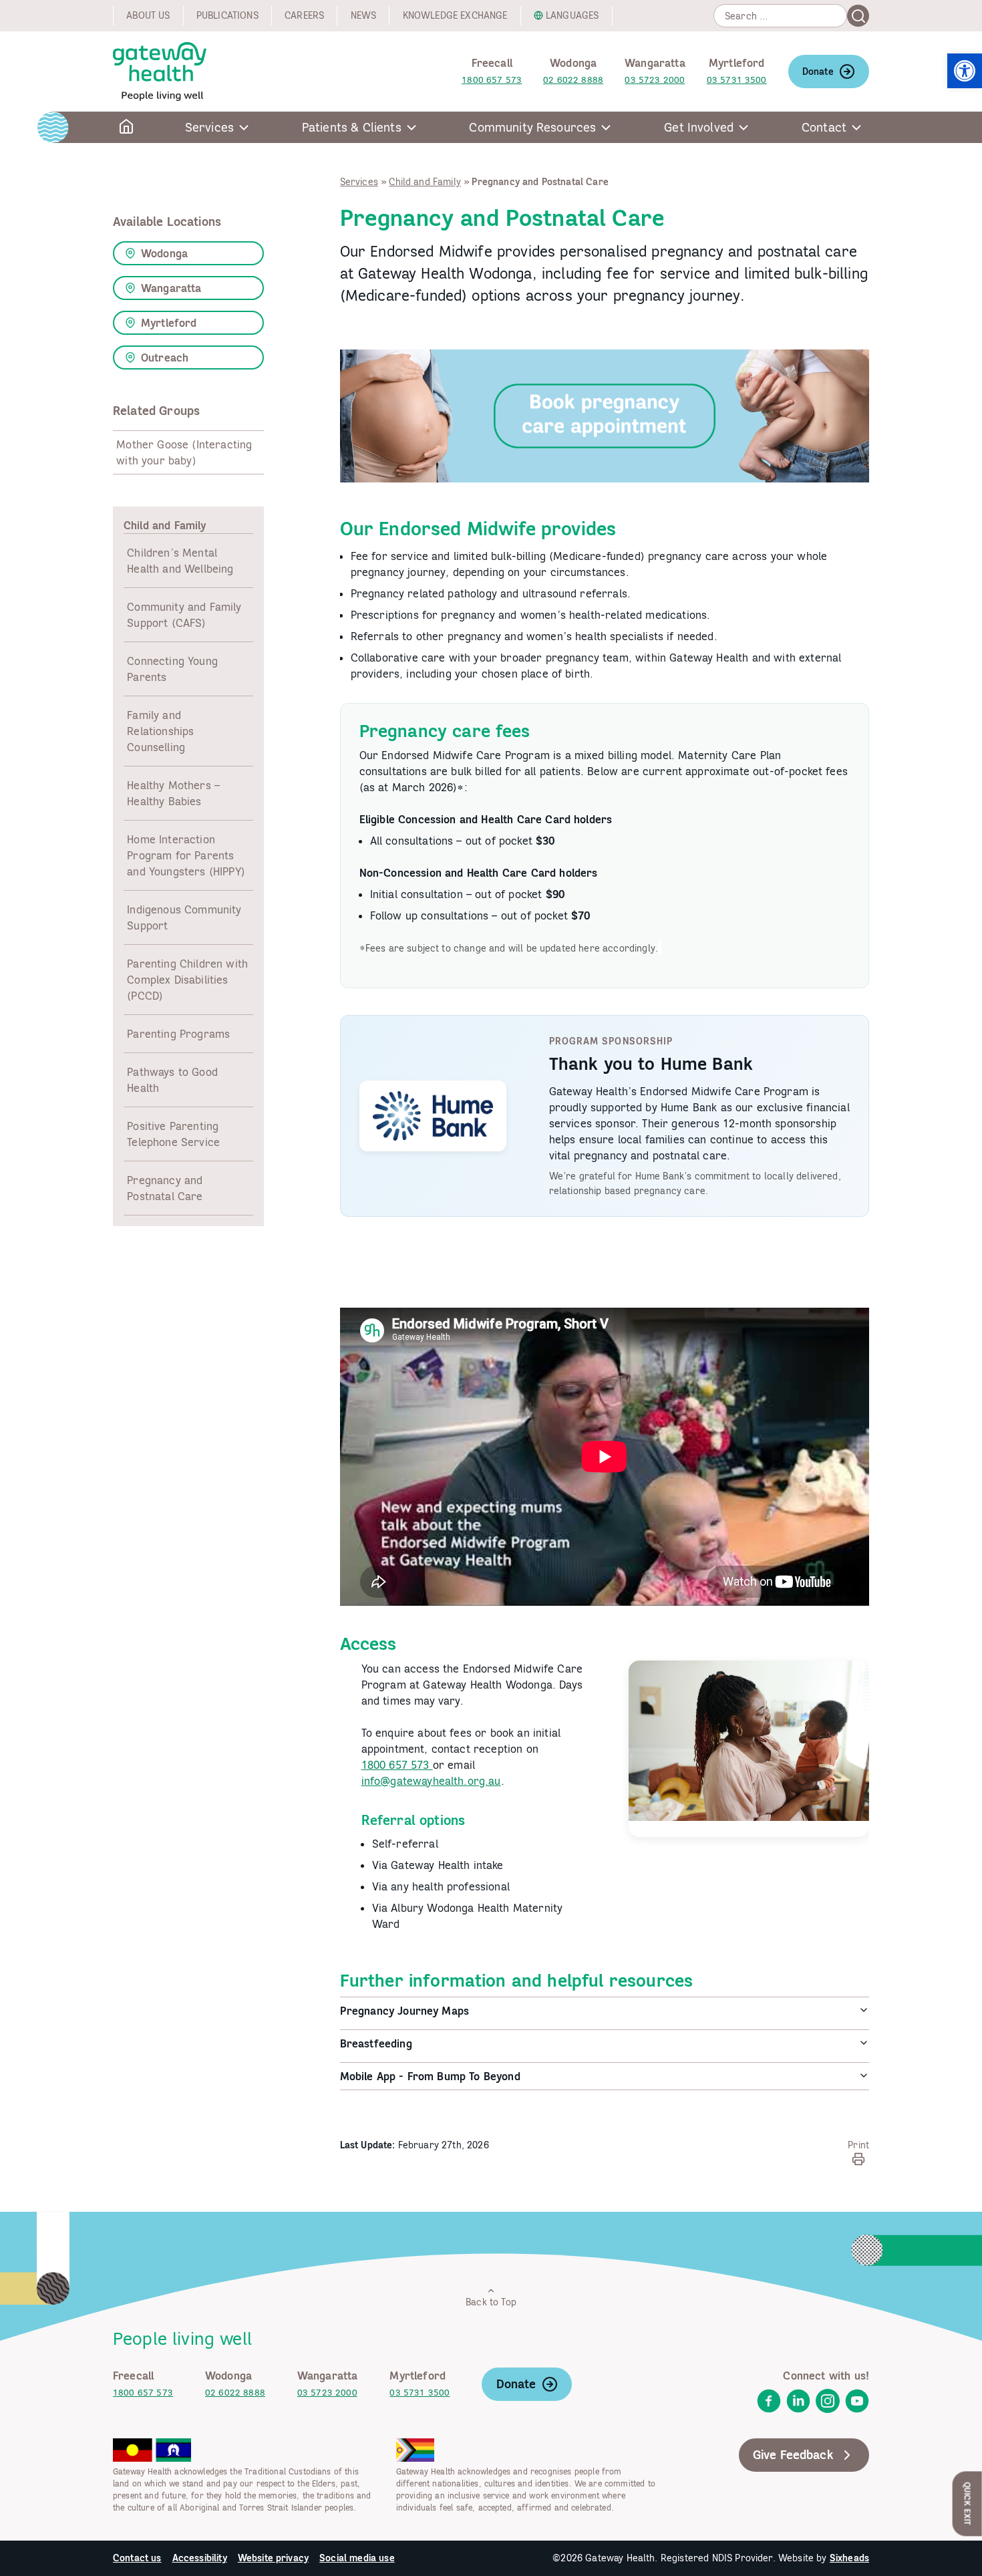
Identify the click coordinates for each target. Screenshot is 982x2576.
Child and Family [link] (425, 182)
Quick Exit (968, 2503)
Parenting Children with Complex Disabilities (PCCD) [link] (187, 980)
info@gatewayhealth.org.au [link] (431, 1781)
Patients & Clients (352, 127)
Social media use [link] (357, 2558)
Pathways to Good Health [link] (172, 1080)
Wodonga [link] (164, 253)
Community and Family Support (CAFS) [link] (184, 615)
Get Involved (699, 127)
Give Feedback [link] (793, 2455)
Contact (824, 127)
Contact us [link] (137, 2558)
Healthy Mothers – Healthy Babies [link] (173, 793)
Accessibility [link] (200, 2558)
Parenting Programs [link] (178, 1034)
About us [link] (148, 15)
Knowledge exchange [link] (455, 15)
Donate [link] (818, 71)
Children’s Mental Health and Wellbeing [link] (180, 561)
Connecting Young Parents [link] (172, 669)
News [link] (364, 15)
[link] (965, 71)
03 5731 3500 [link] (737, 80)
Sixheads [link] (849, 2558)
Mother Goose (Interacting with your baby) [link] (184, 452)
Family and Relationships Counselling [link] (160, 731)
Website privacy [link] (273, 2558)
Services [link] (359, 182)
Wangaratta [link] (171, 288)
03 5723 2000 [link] (655, 80)
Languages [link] (572, 15)
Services (209, 127)
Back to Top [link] (491, 2302)
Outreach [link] (165, 357)
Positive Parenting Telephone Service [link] (173, 1134)
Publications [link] (227, 15)
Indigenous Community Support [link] (184, 917)
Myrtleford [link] (169, 323)
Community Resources (532, 127)
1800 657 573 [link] (492, 80)
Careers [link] (304, 15)
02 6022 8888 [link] (573, 80)
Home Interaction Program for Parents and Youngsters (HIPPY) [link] (186, 855)
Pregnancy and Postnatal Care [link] (165, 1188)
